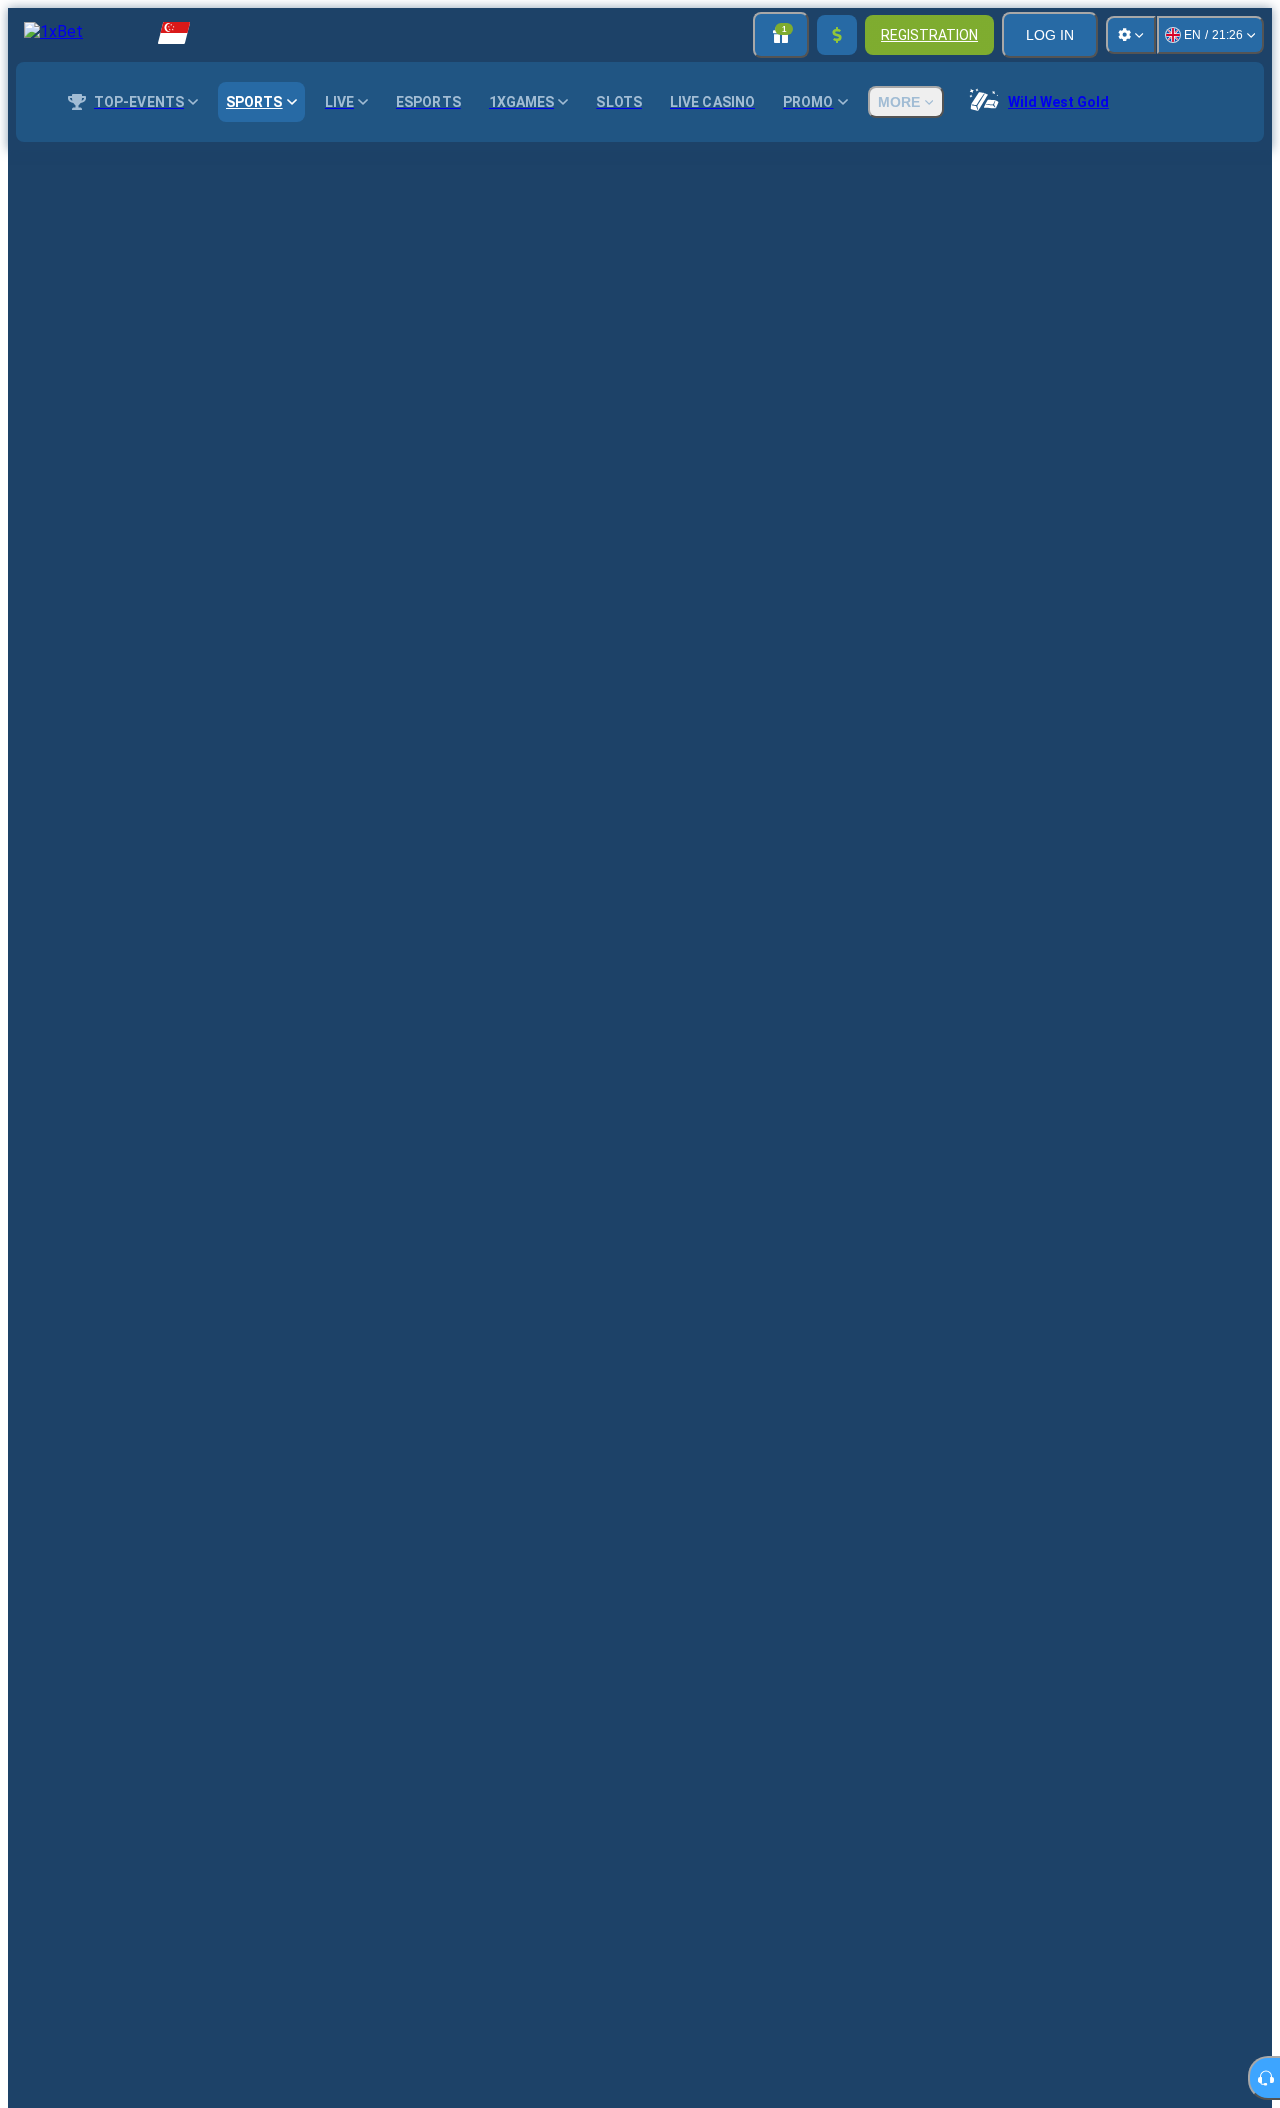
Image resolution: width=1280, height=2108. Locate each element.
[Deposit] (837, 35)
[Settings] (1131, 35)
